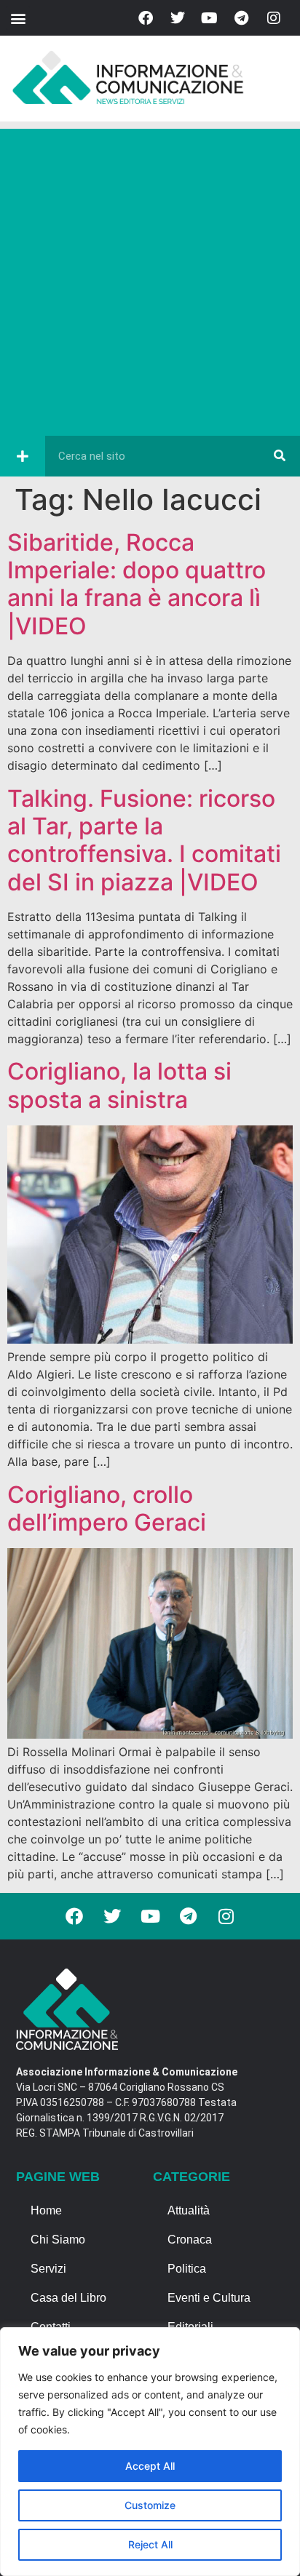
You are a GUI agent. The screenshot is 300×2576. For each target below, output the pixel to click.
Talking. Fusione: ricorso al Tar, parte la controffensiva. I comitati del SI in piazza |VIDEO (144, 840)
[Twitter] (178, 18)
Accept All (150, 2466)
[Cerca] (280, 456)
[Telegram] (242, 18)
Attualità (189, 2210)
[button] (18, 18)
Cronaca (190, 2240)
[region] (150, 2452)
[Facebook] (146, 18)
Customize (150, 2505)
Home (46, 2210)
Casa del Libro (68, 2298)
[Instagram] (274, 18)
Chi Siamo (58, 2240)
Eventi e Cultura (209, 2298)
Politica (187, 2269)
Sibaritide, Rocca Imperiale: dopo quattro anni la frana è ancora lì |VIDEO (137, 584)
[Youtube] (210, 18)
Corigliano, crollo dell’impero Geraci (107, 1508)
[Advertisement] (150, 279)
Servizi (48, 2269)
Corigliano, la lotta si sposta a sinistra (119, 1085)
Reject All (150, 2544)
